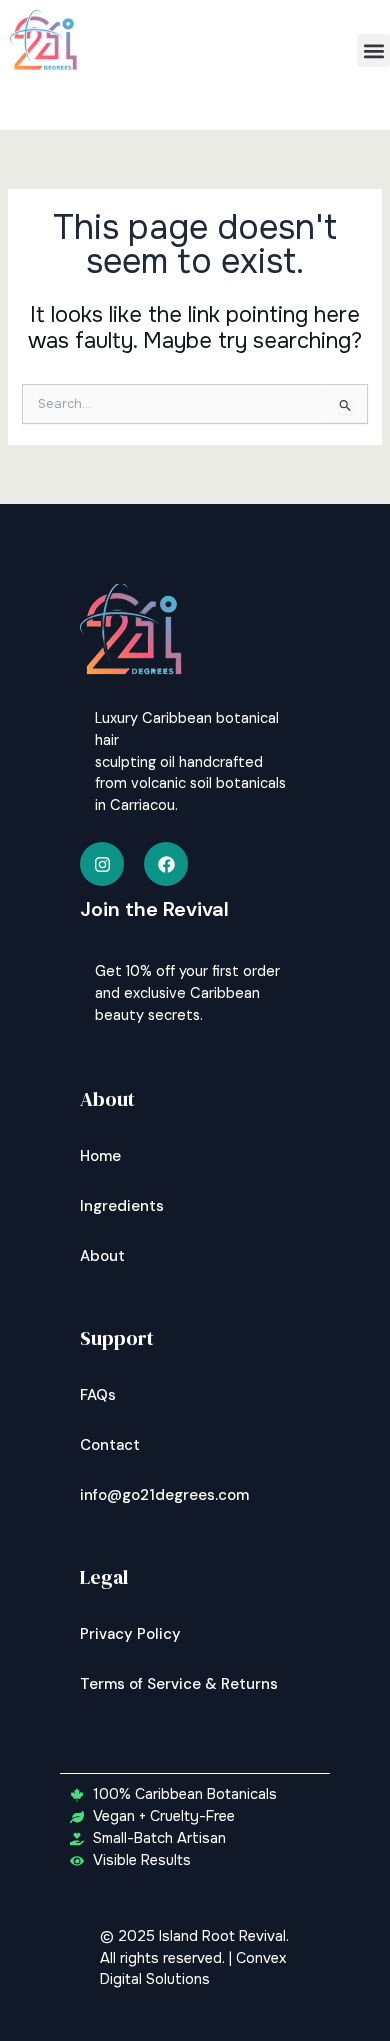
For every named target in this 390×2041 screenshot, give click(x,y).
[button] (373, 50)
